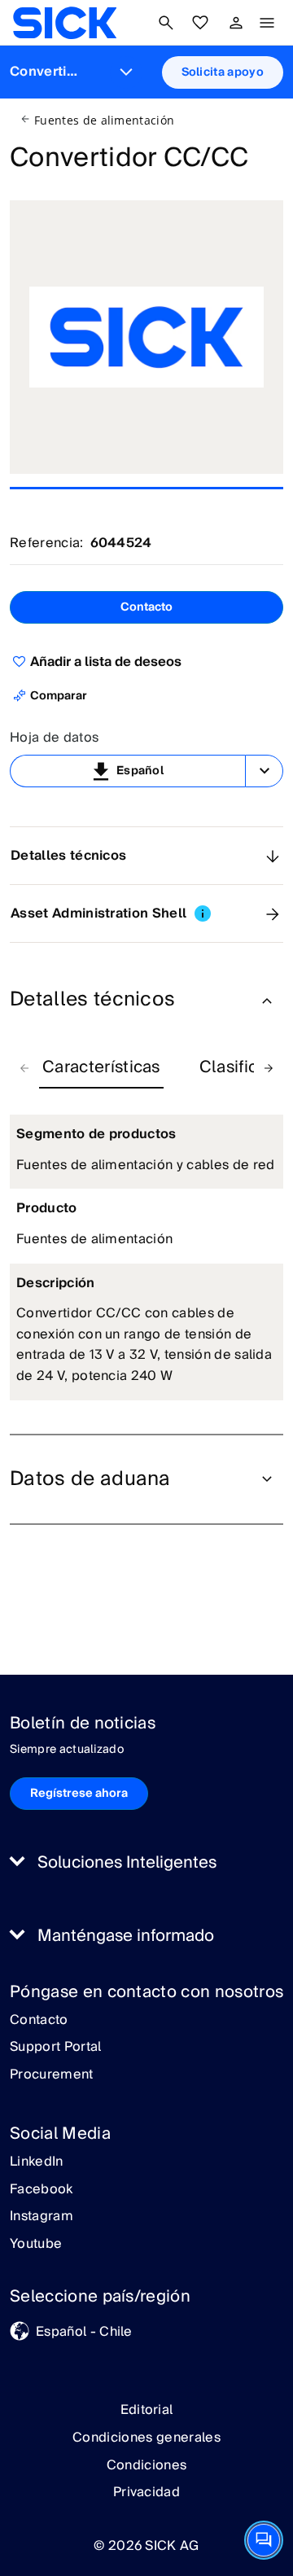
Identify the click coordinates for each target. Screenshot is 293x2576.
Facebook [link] (42, 2190)
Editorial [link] (147, 2410)
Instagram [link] (42, 2217)
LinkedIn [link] (37, 2162)
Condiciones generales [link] (146, 2438)
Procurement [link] (52, 2075)
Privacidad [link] (146, 2492)
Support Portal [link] (55, 2048)
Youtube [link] (36, 2245)
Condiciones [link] (147, 2465)
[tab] (101, 1068)
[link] (65, 23)
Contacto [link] (39, 2021)
